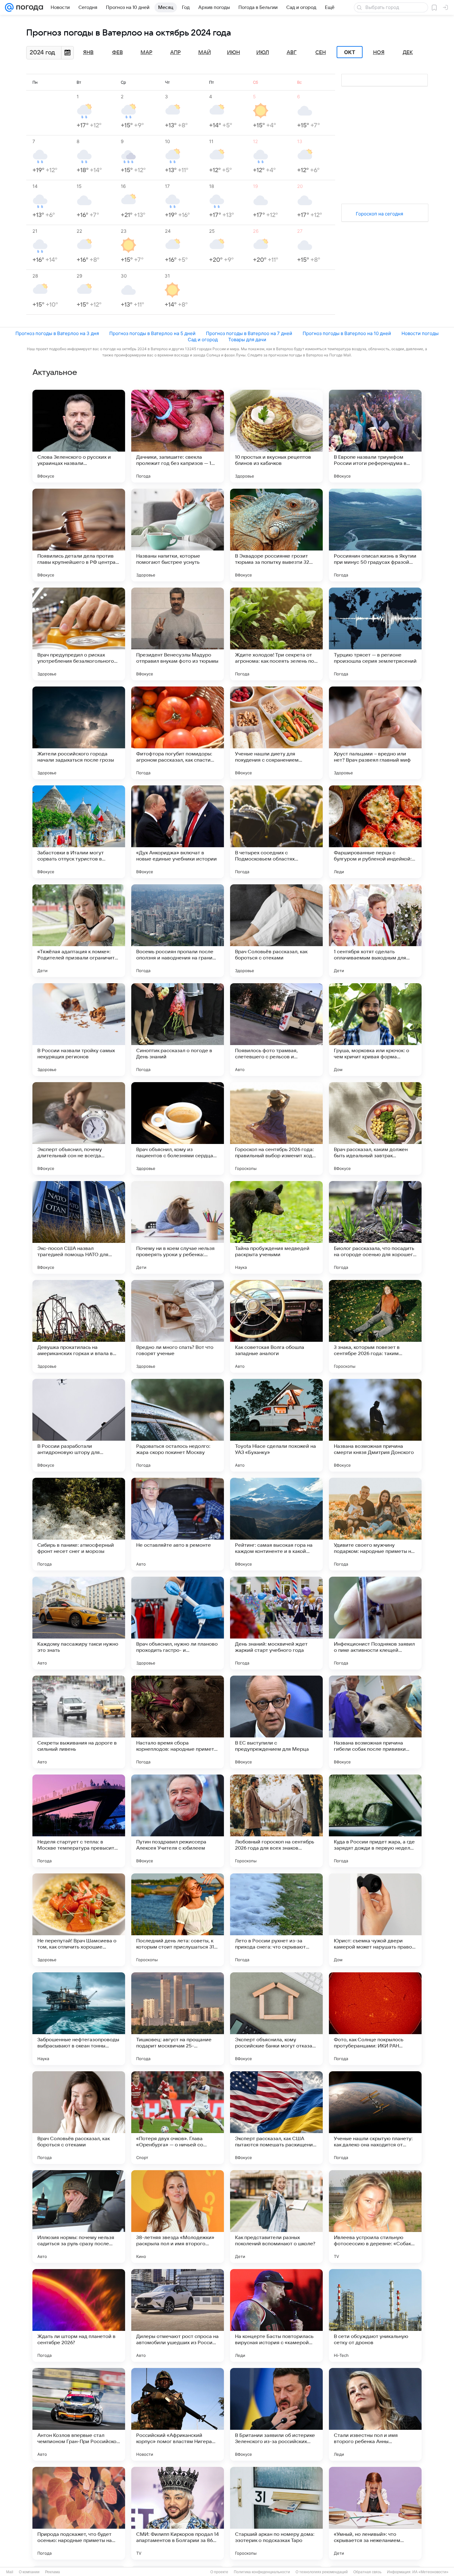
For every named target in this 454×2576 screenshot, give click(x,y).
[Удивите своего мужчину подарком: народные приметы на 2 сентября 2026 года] (375, 1524)
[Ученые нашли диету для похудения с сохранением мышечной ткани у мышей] (276, 733)
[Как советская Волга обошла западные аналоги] (276, 1326)
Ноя (379, 53)
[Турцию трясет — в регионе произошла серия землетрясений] (375, 634)
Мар (146, 53)
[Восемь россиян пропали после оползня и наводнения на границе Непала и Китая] (178, 931)
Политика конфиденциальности (262, 2572)
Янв (88, 53)
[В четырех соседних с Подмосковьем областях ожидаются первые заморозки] (276, 832)
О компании (29, 2572)
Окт (350, 52)
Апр (175, 53)
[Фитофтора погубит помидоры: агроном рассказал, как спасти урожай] (178, 733)
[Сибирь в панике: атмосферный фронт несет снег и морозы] (79, 1524)
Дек (408, 53)
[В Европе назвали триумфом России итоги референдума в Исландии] (375, 436)
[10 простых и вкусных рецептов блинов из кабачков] (276, 436)
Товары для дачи (247, 340)
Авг (292, 53)
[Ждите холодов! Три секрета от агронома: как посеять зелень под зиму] (276, 634)
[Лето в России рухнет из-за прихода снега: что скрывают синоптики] (276, 1920)
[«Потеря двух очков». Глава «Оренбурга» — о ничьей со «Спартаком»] (178, 2118)
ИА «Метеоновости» (430, 2572)
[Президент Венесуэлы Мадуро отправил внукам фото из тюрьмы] (178, 634)
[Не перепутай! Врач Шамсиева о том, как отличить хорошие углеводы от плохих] (79, 1920)
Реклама (53, 2572)
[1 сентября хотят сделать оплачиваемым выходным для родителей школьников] (375, 931)
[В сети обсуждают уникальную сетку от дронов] (375, 2315)
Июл (263, 53)
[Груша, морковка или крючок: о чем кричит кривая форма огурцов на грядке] (375, 1030)
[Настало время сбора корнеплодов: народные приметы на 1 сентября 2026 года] (178, 1722)
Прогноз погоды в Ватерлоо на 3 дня (57, 333)
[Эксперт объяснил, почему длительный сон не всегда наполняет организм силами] (79, 1129)
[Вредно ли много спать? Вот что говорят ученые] (178, 1326)
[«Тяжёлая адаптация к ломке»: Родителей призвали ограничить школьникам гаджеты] (79, 931)
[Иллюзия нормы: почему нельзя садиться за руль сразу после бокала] (79, 2217)
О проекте (219, 2572)
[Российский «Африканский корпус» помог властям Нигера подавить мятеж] (178, 2414)
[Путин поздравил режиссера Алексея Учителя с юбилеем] (178, 1821)
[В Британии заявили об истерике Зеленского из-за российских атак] (276, 2414)
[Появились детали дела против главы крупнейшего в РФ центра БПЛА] (79, 535)
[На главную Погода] (28, 7)
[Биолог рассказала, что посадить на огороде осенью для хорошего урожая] (375, 1227)
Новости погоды (420, 333)
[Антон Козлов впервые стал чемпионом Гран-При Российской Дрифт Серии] (79, 2414)
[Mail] (9, 7)
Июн (233, 53)
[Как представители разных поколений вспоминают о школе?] (276, 2217)
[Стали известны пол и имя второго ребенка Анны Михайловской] (375, 2414)
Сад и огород (203, 340)
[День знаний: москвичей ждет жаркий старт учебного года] (276, 1623)
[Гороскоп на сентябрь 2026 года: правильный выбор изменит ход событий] (276, 1129)
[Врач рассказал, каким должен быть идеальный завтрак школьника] (375, 1129)
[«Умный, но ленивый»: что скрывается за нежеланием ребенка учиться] (375, 2513)
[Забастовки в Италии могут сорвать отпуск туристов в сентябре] (79, 832)
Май (205, 53)
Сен (321, 53)
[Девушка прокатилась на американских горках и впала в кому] (79, 1326)
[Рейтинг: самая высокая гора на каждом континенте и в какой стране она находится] (276, 1524)
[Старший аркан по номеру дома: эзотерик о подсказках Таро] (276, 2513)
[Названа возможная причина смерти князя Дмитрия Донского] (375, 1425)
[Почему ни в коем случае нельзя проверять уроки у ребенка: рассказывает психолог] (178, 1227)
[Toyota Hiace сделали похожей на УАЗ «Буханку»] (276, 1425)
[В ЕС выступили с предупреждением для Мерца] (276, 1722)
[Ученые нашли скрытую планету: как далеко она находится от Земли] (375, 2118)
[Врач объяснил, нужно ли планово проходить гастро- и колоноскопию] (178, 1623)
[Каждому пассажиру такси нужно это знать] (79, 1623)
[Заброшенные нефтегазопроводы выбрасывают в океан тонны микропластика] (79, 2019)
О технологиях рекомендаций (322, 2572)
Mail (10, 2572)
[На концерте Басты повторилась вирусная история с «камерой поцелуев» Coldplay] (276, 2315)
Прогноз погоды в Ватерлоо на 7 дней (249, 333)
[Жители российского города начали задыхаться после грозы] (79, 733)
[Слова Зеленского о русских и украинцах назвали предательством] (79, 436)
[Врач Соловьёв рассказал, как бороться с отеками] (276, 931)
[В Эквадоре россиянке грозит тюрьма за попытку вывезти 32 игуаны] (276, 535)
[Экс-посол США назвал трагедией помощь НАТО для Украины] (79, 1227)
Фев (118, 53)
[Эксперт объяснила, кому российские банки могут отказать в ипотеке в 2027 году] (276, 2019)
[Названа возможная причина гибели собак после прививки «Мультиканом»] (375, 1722)
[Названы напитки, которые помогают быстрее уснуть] (178, 535)
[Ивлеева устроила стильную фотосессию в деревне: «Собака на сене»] (375, 2217)
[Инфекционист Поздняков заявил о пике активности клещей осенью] (375, 1623)
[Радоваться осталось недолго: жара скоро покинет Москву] (178, 1425)
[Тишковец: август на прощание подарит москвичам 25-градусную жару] (178, 2019)
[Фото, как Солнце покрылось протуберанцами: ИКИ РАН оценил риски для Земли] (375, 2019)
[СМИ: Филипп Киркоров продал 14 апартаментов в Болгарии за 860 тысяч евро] (178, 2513)
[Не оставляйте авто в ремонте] (178, 1524)
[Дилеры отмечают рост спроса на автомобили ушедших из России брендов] (178, 2315)
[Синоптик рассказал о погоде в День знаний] (178, 1030)
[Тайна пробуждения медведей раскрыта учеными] (276, 1227)
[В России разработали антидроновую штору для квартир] (79, 1425)
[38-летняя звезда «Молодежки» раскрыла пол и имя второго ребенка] (178, 2217)
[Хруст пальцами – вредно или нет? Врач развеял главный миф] (375, 733)
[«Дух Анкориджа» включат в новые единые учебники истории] (178, 832)
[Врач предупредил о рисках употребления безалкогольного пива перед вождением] (79, 634)
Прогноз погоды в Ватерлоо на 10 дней (347, 333)
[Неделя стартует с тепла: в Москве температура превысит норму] (79, 1821)
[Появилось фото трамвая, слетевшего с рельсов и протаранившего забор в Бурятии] (276, 1030)
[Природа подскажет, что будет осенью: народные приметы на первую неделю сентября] (79, 2513)
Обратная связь (367, 2572)
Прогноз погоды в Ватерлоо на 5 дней (152, 333)
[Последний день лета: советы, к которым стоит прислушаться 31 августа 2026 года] (178, 1920)
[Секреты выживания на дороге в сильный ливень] (79, 1722)
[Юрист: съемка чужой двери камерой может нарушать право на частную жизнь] (375, 1920)
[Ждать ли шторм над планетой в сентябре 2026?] (79, 2315)
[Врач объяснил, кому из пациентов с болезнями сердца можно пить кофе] (178, 1129)
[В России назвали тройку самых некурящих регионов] (79, 1030)
